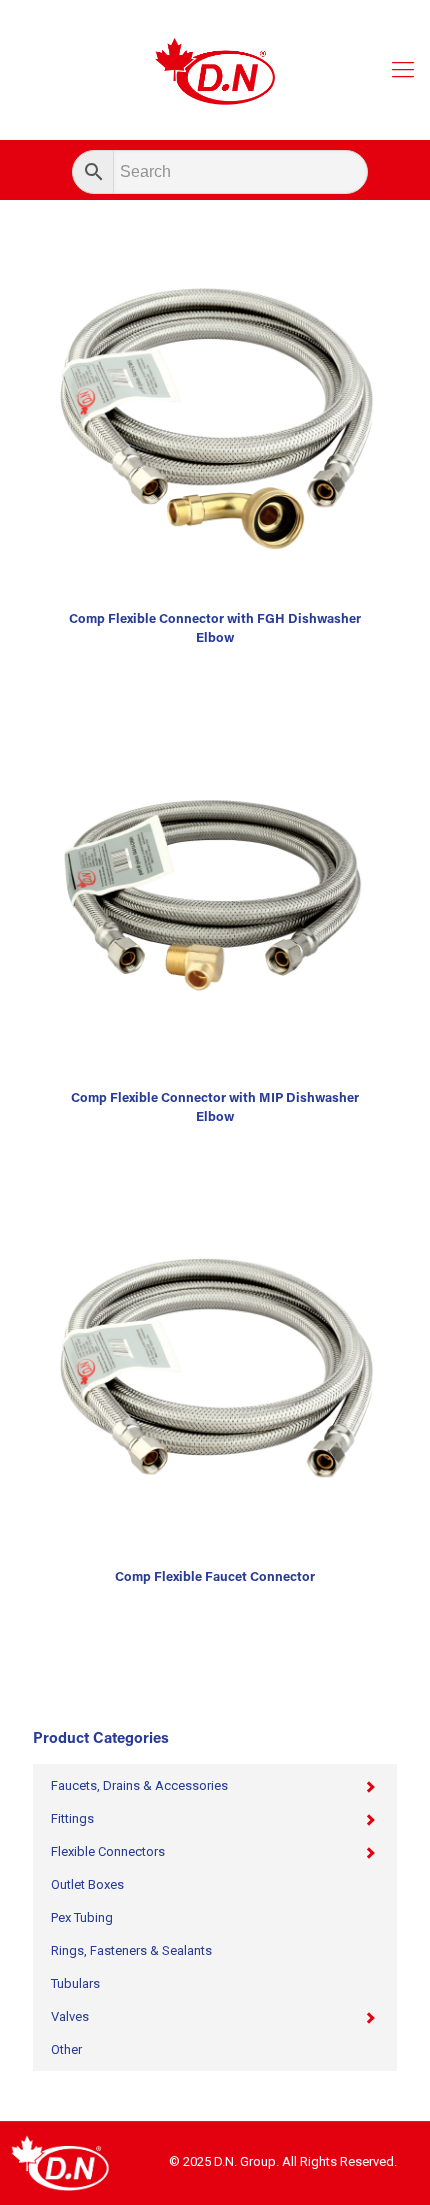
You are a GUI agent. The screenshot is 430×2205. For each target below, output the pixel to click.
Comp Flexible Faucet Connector (215, 1577)
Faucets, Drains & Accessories (139, 1785)
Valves (70, 2016)
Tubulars (75, 1983)
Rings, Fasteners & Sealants (131, 1950)
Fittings (72, 1818)
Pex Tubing (82, 1917)
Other (66, 2049)
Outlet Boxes (87, 1884)
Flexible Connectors (108, 1851)
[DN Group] (215, 70)
